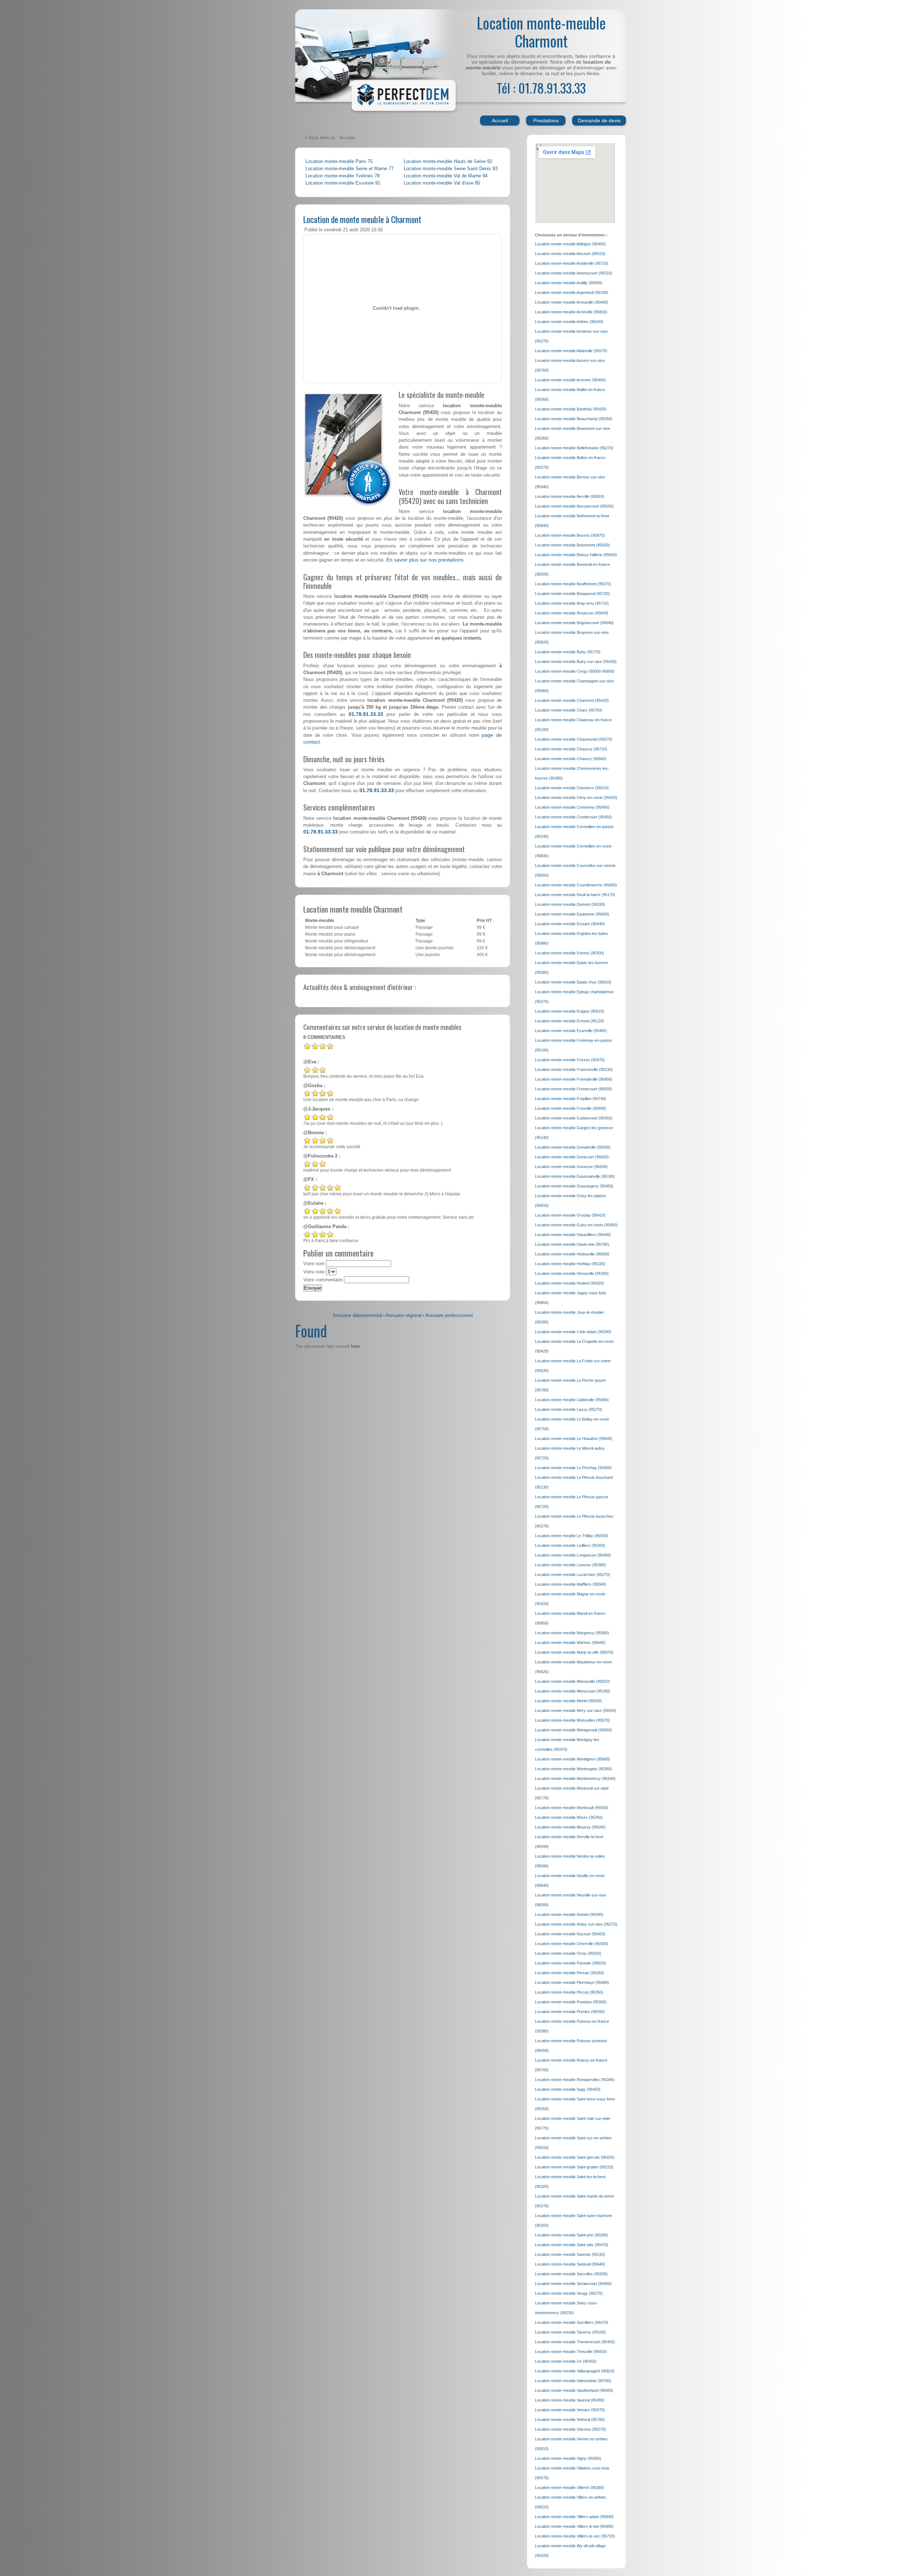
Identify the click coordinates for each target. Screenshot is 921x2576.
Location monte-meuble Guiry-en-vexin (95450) (576, 1225)
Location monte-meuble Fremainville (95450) (574, 1079)
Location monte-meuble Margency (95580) (572, 1633)
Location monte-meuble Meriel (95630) (568, 1701)
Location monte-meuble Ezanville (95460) (571, 1031)
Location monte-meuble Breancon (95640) (572, 613)
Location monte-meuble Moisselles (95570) (572, 1720)
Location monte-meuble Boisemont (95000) (572, 545)
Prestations (546, 121)
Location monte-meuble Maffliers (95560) (571, 1584)
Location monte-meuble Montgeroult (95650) (573, 1730)
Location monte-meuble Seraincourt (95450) (573, 2284)
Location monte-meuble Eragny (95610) (570, 1011)
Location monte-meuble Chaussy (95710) (571, 749)
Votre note (314, 1272)
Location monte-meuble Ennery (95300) (570, 953)
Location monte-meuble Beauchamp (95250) (574, 419)
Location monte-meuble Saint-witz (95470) (572, 2245)
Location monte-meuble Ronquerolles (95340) (575, 2080)
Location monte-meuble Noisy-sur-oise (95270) (576, 1924)
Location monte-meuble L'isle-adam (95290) (573, 1332)
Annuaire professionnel (449, 1316)
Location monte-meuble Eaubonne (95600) (572, 914)
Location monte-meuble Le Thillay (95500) (571, 1536)
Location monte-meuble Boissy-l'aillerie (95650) (576, 555)
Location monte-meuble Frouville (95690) (571, 1108)
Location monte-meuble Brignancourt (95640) (574, 623)
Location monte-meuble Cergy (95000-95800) (575, 671)
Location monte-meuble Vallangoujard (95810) (575, 2371)
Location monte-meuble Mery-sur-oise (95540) (576, 1710)
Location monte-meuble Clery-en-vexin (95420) (576, 798)
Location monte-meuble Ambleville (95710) (572, 263)
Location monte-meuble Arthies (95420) (569, 322)
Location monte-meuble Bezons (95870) (570, 535)
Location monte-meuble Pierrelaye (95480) (572, 1982)
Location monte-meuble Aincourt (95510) (570, 254)
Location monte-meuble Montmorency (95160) (575, 1778)
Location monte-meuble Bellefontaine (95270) (574, 448)
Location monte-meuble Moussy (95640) (570, 1827)
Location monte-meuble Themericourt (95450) (575, 2342)
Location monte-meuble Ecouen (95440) (570, 924)
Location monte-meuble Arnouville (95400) (571, 302)
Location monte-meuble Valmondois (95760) (573, 2381)
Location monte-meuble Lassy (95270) (569, 1409)
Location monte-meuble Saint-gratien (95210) (574, 2167)
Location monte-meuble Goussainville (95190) (575, 1176)
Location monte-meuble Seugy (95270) (569, 2293)
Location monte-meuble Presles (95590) (570, 2012)
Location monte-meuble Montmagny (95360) (573, 1769)
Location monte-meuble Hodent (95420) (570, 1283)
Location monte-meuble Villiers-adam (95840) (574, 2517)
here (355, 1346)
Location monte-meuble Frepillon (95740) (571, 1099)
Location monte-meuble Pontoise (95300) (571, 2002)
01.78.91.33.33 (366, 714)
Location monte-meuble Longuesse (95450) (573, 1555)
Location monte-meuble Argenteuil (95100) (572, 292)
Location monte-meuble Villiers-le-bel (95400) (574, 2526)
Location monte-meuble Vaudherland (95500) (574, 2390)
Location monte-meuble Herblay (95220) (570, 1264)
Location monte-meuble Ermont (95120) (570, 1021)
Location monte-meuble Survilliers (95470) (572, 2322)
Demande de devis (599, 121)
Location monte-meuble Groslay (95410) (570, 1215)
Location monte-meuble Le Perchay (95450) (573, 1468)
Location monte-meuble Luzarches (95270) (573, 1575)
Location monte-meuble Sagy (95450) (568, 2089)
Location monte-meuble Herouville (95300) (572, 1273)
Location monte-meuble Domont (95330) (570, 904)
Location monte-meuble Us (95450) (566, 2361)
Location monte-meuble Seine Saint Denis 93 (451, 169)
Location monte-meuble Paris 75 (339, 162)
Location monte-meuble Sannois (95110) (570, 2254)
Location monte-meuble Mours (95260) (569, 1817)
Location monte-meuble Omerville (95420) (571, 1944)
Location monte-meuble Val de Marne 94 (446, 176)
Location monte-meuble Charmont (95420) (572, 700)
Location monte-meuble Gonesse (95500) (571, 1167)
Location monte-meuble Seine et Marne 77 (350, 169)
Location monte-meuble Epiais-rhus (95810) (573, 982)
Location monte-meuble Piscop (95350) (569, 1992)
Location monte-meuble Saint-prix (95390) (571, 2235)
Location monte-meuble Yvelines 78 (342, 176)
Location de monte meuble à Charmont (362, 219)
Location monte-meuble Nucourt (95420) (570, 1934)
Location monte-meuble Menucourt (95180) (573, 1691)
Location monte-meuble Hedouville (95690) (572, 1254)
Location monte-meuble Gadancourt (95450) (574, 1118)
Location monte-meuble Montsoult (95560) (572, 1808)
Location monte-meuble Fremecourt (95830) (573, 1089)
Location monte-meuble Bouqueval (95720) (572, 594)
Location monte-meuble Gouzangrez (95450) (574, 1186)
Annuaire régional (404, 1316)
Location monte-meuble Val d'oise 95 (442, 183)
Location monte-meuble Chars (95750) (569, 710)
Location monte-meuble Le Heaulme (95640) (574, 1439)
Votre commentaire (323, 1280)
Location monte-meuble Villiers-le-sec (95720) (575, 2536)
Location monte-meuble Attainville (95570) (571, 351)
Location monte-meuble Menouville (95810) (572, 1681)
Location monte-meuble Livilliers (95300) (570, 1545)
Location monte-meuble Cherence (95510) (572, 788)
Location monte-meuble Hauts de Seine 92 (448, 162)
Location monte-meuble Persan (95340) (570, 1973)
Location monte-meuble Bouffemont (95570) (573, 584)
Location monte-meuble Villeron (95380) (570, 2488)
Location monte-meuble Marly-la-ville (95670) (574, 1652)
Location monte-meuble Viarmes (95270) (570, 2429)
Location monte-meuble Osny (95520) (568, 1953)
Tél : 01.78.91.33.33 (541, 88)
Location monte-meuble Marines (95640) (570, 1643)
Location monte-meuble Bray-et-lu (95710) (572, 603)
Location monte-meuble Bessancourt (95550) (574, 506)
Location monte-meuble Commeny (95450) (572, 807)
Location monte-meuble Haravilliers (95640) (573, 1235)
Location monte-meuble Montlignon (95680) (573, 1759)
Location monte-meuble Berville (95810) (570, 496)
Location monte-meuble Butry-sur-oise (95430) (576, 662)
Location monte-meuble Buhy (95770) (568, 652)
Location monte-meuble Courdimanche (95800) (576, 885)
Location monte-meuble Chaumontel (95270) (574, 739)
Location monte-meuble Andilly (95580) (569, 283)
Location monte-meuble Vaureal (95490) (570, 2400)
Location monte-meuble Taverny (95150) (570, 2332)
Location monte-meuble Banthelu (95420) (571, 409)
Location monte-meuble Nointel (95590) (569, 1914)
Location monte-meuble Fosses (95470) (570, 1060)
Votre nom (314, 1264)
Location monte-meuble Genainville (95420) (573, 1147)
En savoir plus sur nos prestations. (426, 560)
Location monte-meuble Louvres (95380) (570, 1565)
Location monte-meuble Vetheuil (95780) (570, 2420)
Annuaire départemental (357, 1316)
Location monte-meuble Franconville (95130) (574, 1069)
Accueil (500, 121)
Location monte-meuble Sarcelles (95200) (571, 2274)
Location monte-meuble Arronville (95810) (571, 312)
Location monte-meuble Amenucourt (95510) (574, 273)
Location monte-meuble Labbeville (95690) (572, 1400)
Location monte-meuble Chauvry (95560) (571, 759)
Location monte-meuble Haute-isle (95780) (572, 1244)
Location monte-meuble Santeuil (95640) (570, 2264)
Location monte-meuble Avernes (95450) (570, 380)
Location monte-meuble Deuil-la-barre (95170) (575, 895)
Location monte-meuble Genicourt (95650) (572, 1157)
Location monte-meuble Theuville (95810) (571, 2352)
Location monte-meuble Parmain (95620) (570, 1963)
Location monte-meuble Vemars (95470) (570, 2410)
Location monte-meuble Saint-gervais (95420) (575, 2157)
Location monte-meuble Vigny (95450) (568, 2458)
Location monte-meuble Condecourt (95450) (573, 817)
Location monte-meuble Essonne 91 (343, 183)
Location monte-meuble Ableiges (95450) (570, 244)
